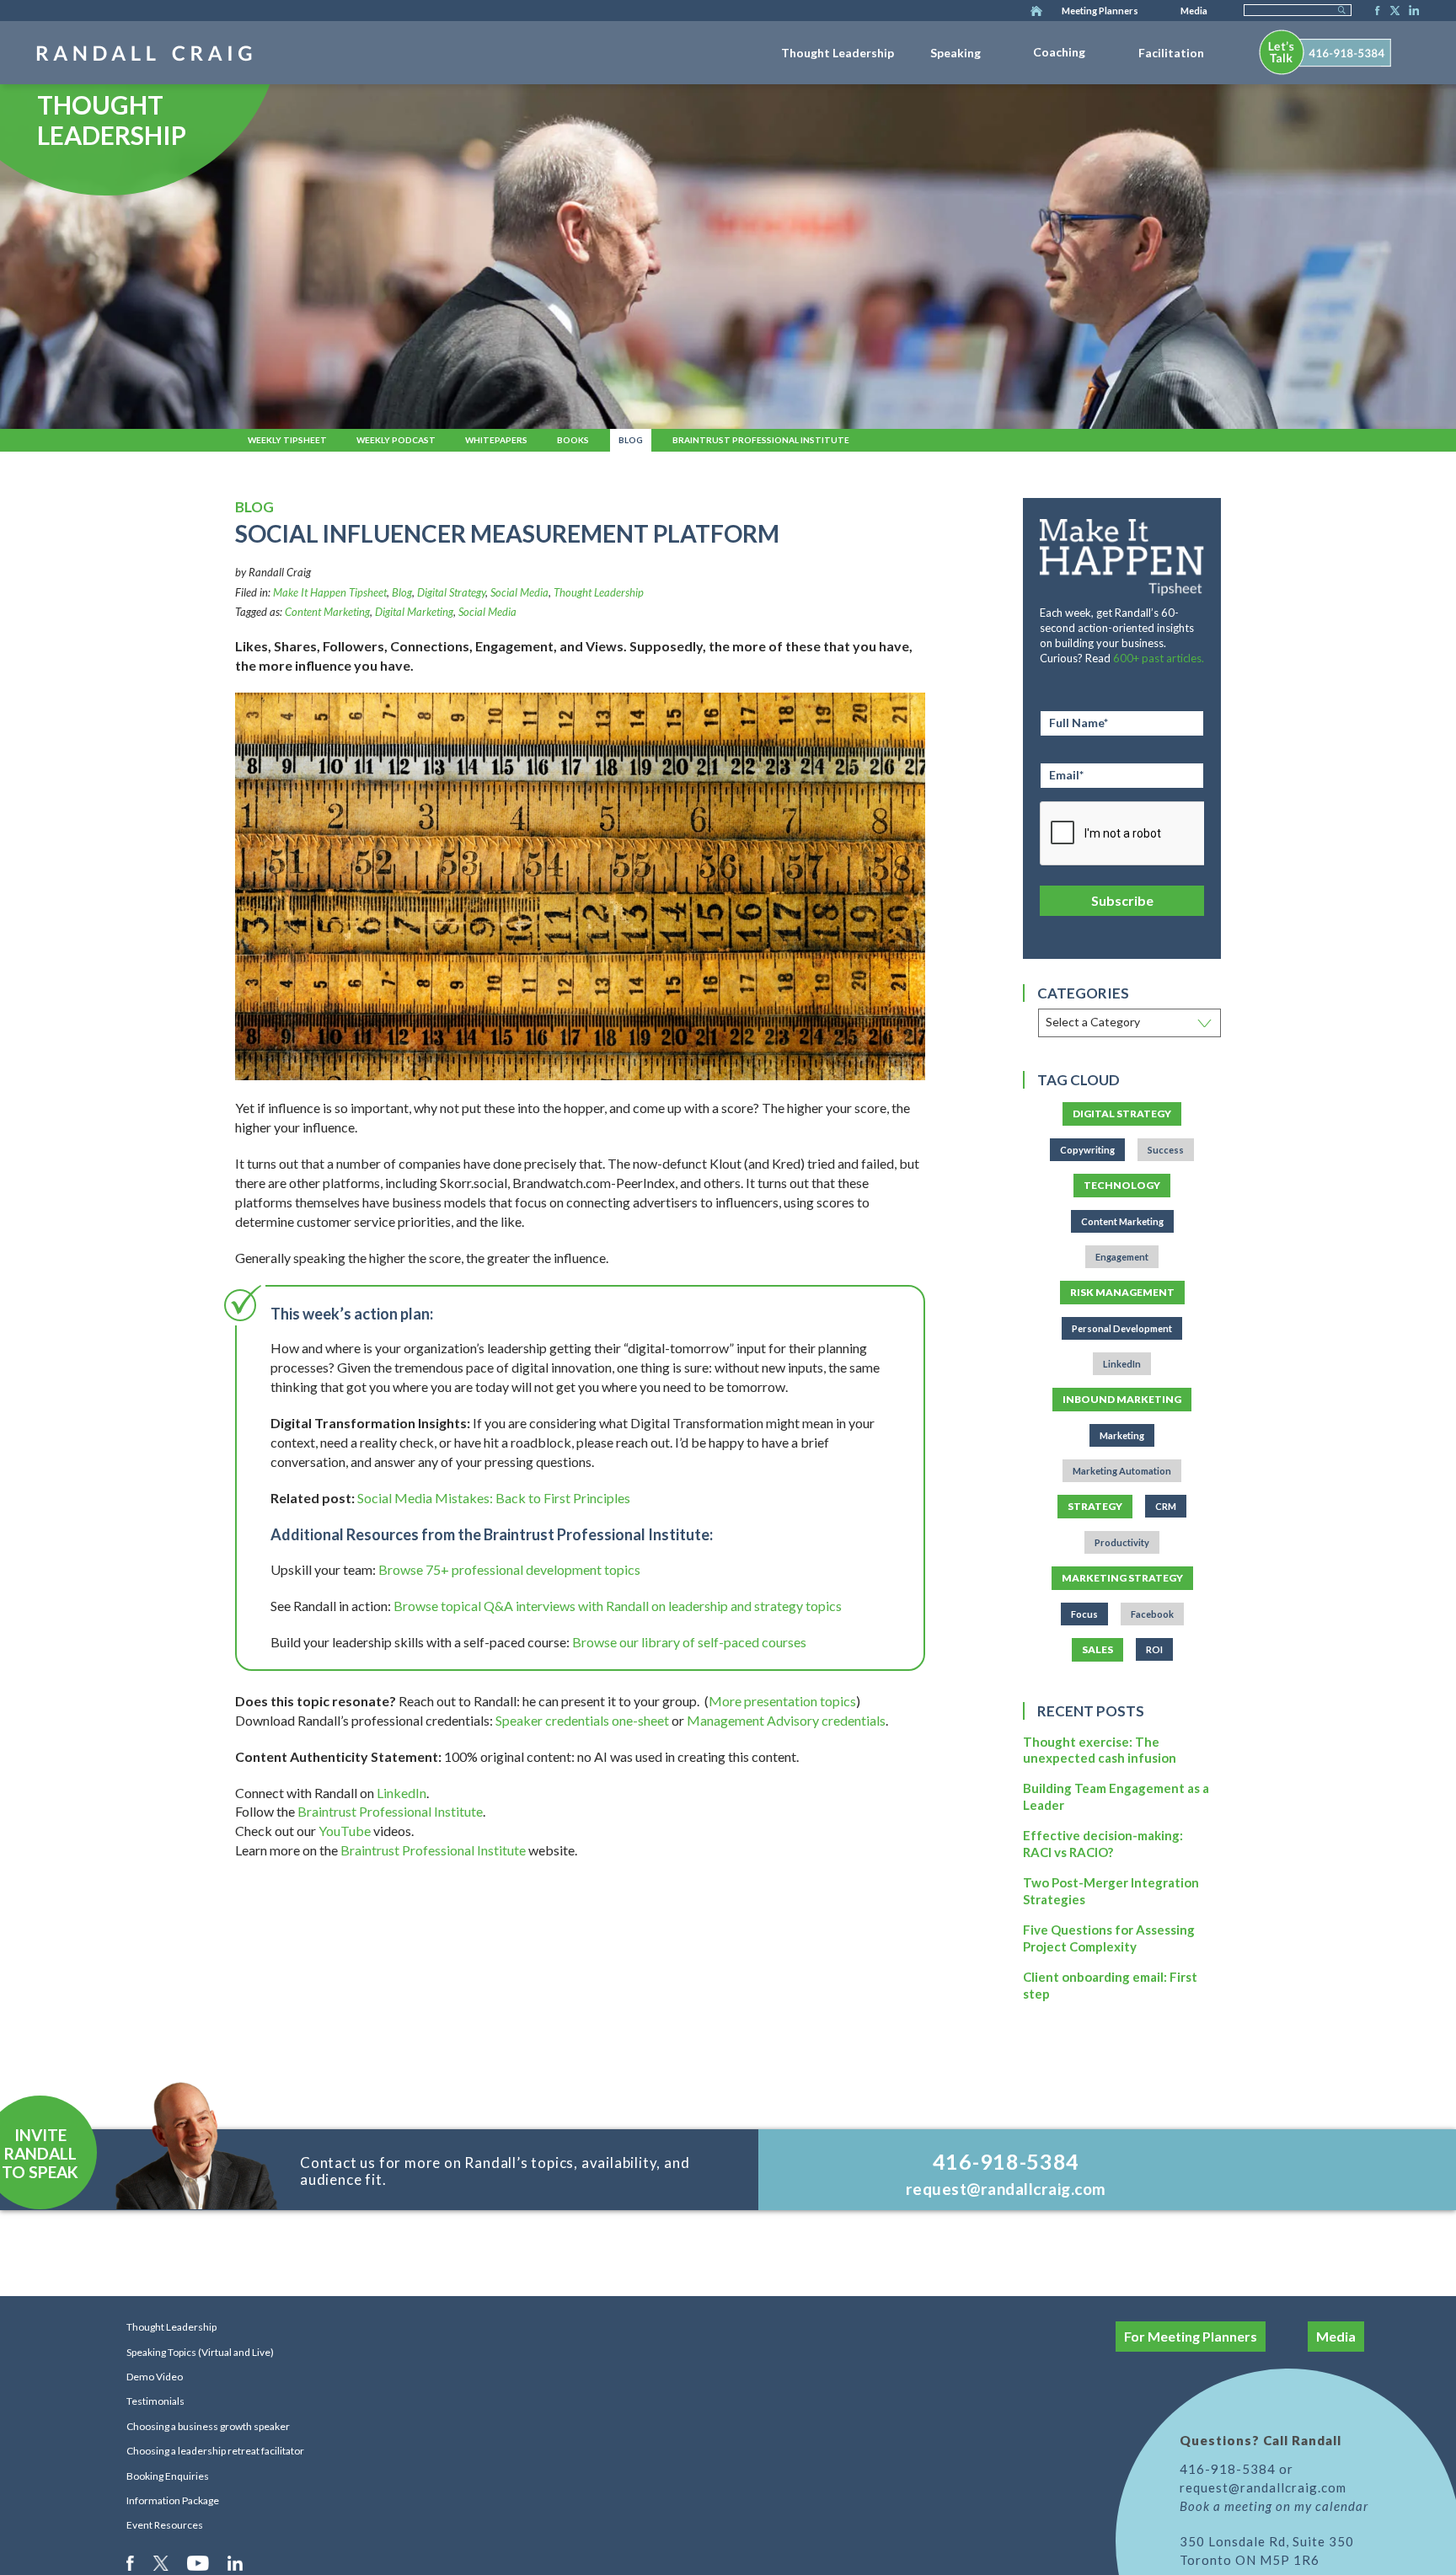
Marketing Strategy (1122, 1578)
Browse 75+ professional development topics (509, 1569)
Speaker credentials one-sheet (582, 1720)
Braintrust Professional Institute (761, 440)
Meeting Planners (1100, 11)
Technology (1122, 1185)
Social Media (519, 592)
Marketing (1122, 1435)
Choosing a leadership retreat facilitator (215, 2451)
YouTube (345, 1831)
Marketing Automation (1122, 1471)
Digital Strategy (451, 592)
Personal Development (1122, 1328)
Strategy (1095, 1506)
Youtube (199, 2562)
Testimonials (155, 2401)
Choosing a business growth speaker (208, 2426)
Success (1166, 1150)
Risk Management (1122, 1292)
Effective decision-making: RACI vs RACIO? (1103, 1844)
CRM (1166, 1506)
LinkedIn (1411, 12)
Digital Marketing (414, 612)
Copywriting (1087, 1150)
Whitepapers (496, 440)
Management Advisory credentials (786, 1720)
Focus (1084, 1614)
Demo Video (155, 2377)
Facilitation (1171, 53)
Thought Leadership (838, 53)
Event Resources (165, 2525)
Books (573, 440)
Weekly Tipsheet (287, 440)
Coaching (1059, 52)
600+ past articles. (1159, 658)
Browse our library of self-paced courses (689, 1642)
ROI (1154, 1649)
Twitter (1392, 12)
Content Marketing (327, 612)
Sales (1097, 1649)
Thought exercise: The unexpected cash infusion (1100, 1750)
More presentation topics (782, 1701)
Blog (631, 440)
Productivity (1122, 1542)
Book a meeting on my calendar (1274, 2506)
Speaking (955, 53)
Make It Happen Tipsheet (330, 592)
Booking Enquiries (168, 2476)
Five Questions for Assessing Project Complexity (1109, 1938)
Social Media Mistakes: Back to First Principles (494, 1498)
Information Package (173, 2500)
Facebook (1373, 12)
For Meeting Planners (1191, 2336)
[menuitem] (838, 50)
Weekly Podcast (396, 440)
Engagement (1122, 1257)
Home (1036, 12)
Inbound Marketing (1122, 1399)
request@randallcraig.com (1006, 2189)
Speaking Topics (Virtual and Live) (200, 2352)
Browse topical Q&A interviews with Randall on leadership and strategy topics (618, 1606)
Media (1194, 11)
